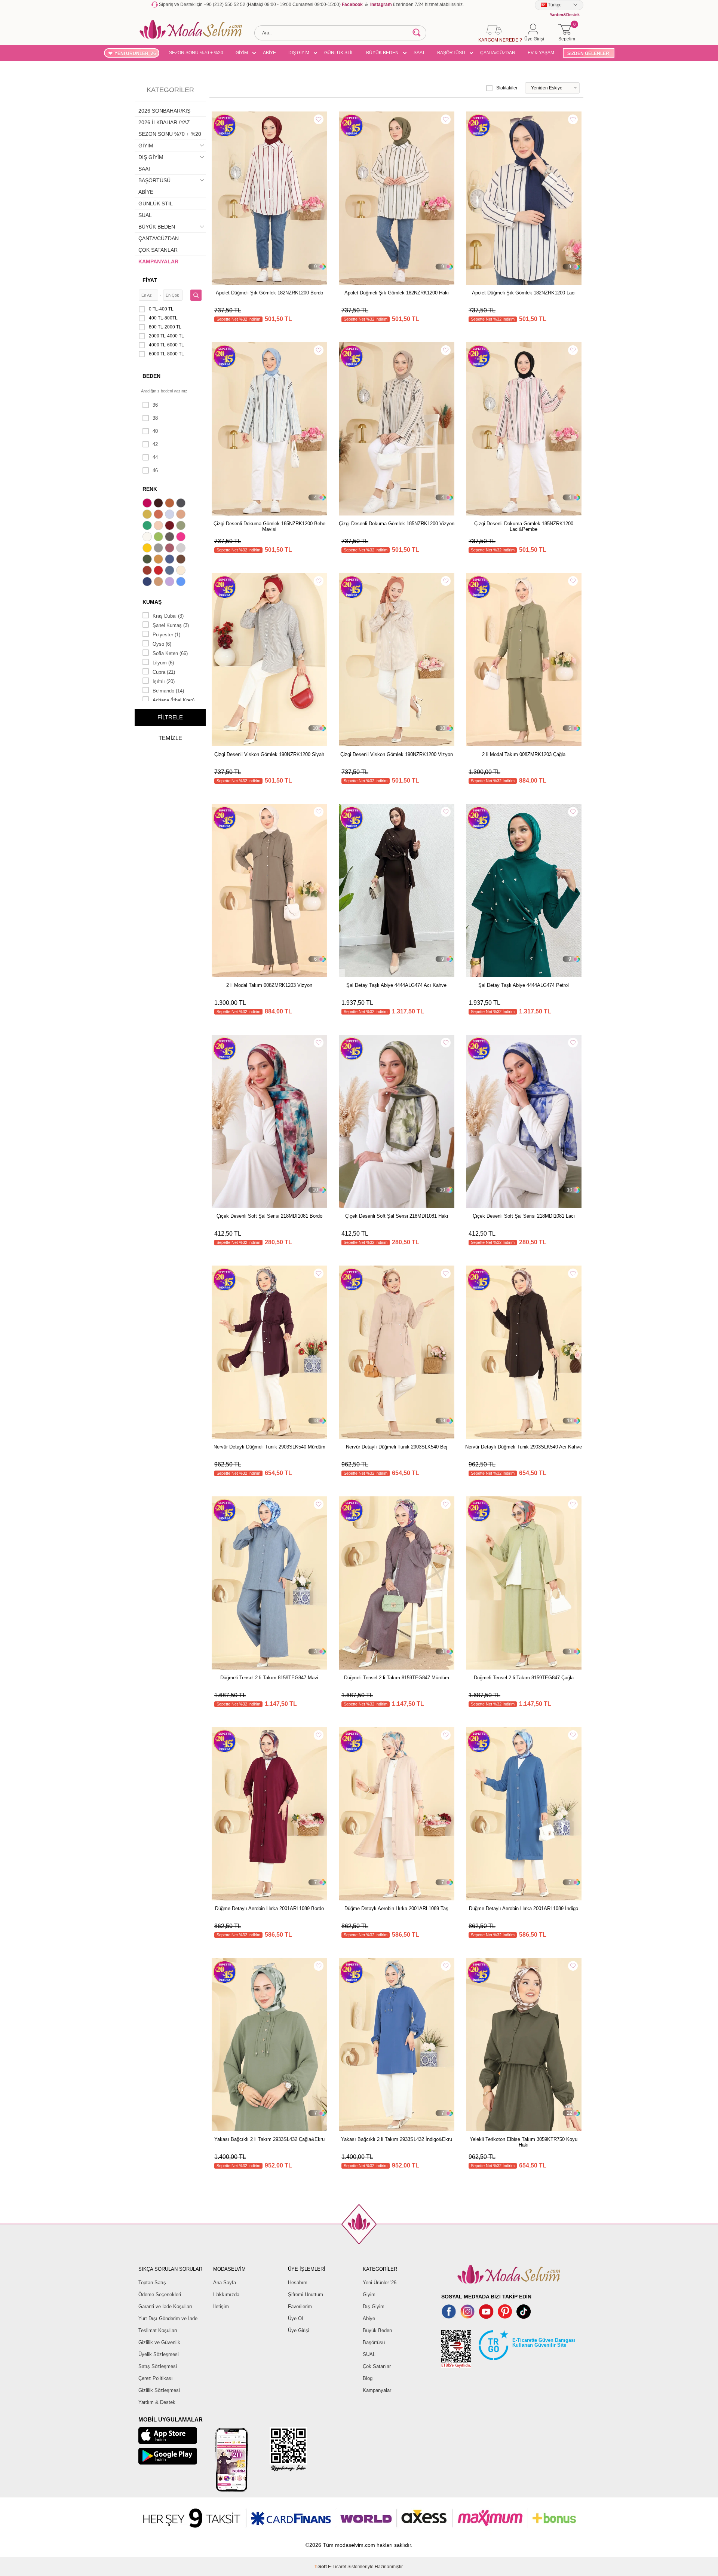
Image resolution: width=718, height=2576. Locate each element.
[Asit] (148, 515)
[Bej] (182, 515)
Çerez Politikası (156, 2378)
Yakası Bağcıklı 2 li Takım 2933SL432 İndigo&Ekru (397, 2139)
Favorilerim (300, 2306)
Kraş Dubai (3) (168, 616)
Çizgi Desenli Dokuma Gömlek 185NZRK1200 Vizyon (397, 524)
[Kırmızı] (159, 571)
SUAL (145, 215)
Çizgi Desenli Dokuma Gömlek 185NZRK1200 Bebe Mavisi (269, 526)
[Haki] (148, 560)
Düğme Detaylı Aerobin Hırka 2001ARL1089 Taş (396, 1908)
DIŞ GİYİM (299, 53)
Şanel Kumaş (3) (171, 625)
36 (155, 405)
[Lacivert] (148, 582)
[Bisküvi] (159, 526)
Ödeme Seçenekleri (160, 2294)
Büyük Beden (377, 2330)
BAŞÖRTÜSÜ (451, 53)
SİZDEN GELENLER (588, 53)
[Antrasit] (182, 504)
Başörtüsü (374, 2342)
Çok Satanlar (377, 2366)
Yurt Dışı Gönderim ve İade (168, 2318)
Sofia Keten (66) (170, 653)
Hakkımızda (226, 2294)
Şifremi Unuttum (306, 2294)
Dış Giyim (374, 2306)
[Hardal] (159, 560)
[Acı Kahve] (159, 504)
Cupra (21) (164, 672)
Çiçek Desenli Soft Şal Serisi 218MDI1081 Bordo (269, 1216)
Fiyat (150, 280)
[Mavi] (182, 582)
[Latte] (159, 582)
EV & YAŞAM (541, 53)
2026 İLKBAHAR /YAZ (164, 122)
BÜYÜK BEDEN (382, 53)
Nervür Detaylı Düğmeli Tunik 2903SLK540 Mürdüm (269, 1447)
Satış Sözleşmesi (158, 2366)
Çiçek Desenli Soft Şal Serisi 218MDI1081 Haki (397, 1216)
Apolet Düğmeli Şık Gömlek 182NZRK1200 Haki (397, 293)
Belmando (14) (168, 691)
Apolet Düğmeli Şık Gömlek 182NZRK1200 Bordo (269, 293)
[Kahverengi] (182, 560)
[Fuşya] (182, 538)
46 (155, 470)
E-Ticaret (337, 2567)
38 (155, 418)
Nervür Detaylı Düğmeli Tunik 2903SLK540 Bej (397, 1447)
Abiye (369, 2318)
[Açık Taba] (171, 504)
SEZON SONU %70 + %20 (196, 53)
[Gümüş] (182, 549)
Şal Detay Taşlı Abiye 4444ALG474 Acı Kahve (396, 985)
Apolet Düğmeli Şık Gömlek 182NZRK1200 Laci (524, 293)
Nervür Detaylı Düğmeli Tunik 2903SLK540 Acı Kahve (524, 1447)
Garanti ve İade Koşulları (165, 2306)
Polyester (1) (166, 635)
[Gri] (159, 549)
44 (155, 457)
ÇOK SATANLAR (158, 250)
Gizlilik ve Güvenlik (159, 2342)
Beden (151, 376)
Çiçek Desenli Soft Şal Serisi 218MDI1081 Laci (524, 1216)
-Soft (321, 2567)
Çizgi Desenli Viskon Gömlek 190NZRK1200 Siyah (269, 754)
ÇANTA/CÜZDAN (498, 53)
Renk (150, 489)
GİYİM (242, 53)
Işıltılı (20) (164, 681)
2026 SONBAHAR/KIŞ (164, 111)
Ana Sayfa (225, 2283)
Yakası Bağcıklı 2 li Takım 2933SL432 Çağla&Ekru (269, 2139)
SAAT (419, 53)
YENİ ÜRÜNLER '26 (135, 53)
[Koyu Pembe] (148, 504)
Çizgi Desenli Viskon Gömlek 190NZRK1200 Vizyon (397, 754)
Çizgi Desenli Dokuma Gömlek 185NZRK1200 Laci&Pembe (524, 526)
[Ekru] (148, 538)
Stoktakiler (507, 88)
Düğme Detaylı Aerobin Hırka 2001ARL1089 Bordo (269, 1908)
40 (155, 431)
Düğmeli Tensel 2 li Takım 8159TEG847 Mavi (269, 1678)
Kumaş (152, 602)
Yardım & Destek (157, 2402)
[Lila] (171, 582)
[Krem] (182, 571)
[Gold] (148, 549)
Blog (368, 2378)
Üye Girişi (299, 2330)
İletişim (221, 2306)
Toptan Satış (152, 2283)
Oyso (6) (162, 644)
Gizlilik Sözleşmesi (159, 2390)
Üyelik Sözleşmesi (159, 2354)
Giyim (369, 2294)
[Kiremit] (148, 571)
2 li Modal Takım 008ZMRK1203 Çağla (524, 754)
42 (155, 444)
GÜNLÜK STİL (339, 53)
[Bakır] (159, 515)
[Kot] (171, 571)
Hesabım (298, 2283)
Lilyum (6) (163, 663)
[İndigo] (171, 560)
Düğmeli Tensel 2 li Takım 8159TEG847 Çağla (524, 1678)
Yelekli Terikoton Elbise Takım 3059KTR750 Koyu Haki (524, 2142)
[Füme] (171, 538)
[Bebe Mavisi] (171, 515)
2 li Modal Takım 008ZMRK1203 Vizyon (269, 985)
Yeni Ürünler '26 (380, 2283)
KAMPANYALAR (158, 261)
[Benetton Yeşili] (148, 526)
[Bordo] (171, 526)
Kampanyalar (377, 2390)
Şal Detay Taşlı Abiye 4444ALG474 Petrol (524, 985)
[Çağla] (182, 526)
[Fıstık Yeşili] (159, 538)
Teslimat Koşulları (158, 2330)
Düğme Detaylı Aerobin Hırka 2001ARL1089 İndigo (524, 1908)
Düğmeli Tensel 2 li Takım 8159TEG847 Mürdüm (397, 1678)
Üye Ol (295, 2318)
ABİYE (269, 53)
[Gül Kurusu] (171, 549)
